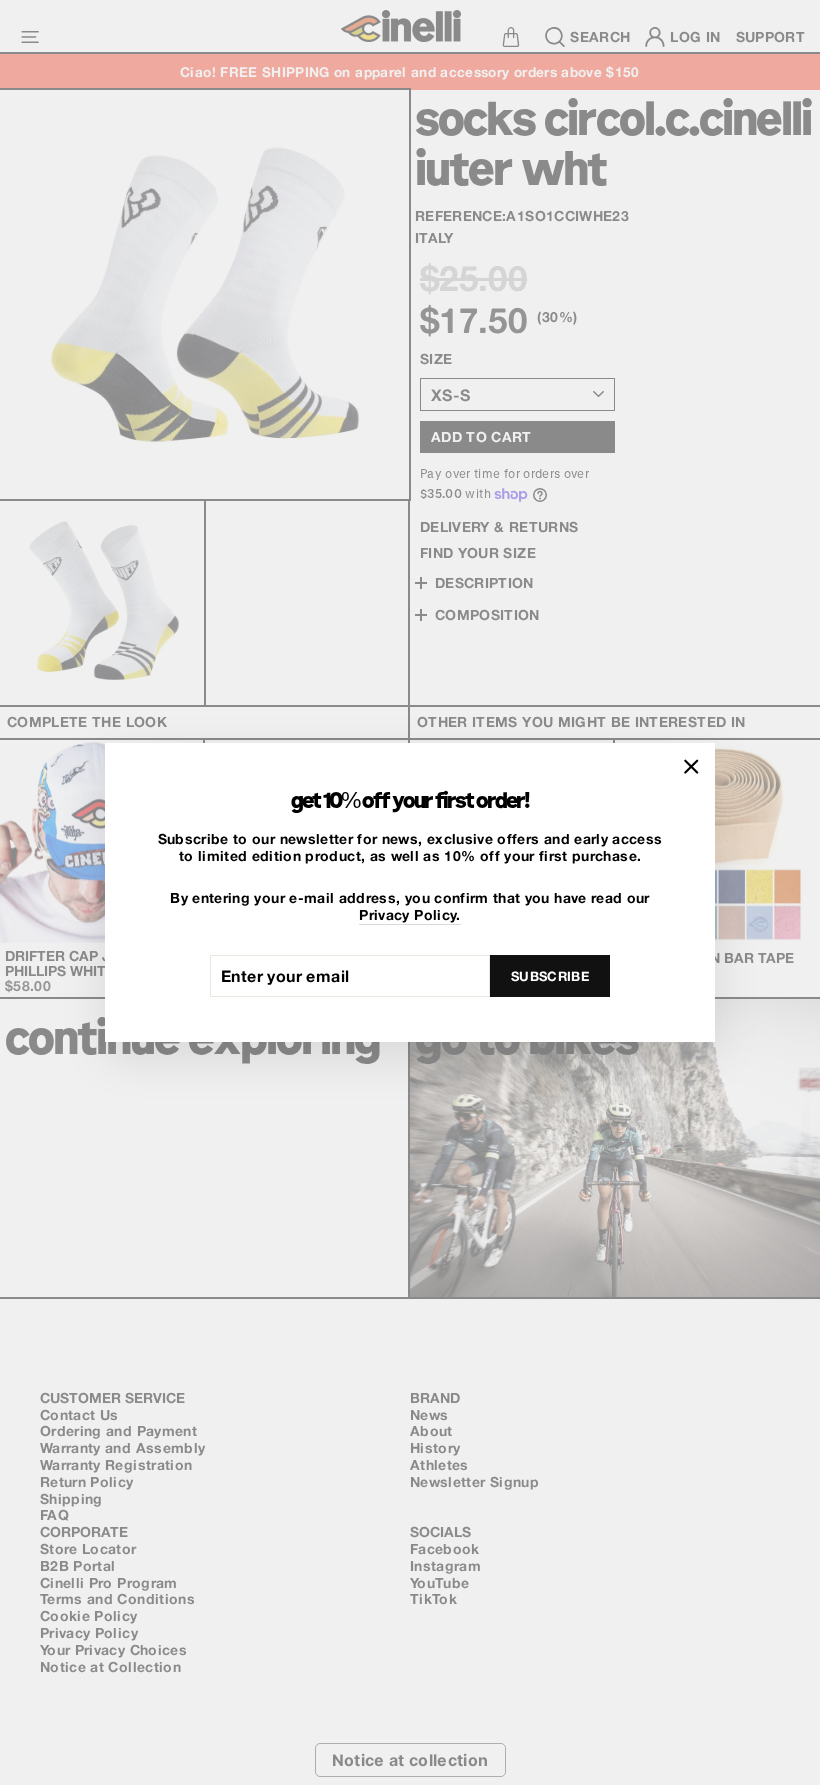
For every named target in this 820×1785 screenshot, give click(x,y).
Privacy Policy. (409, 915)
